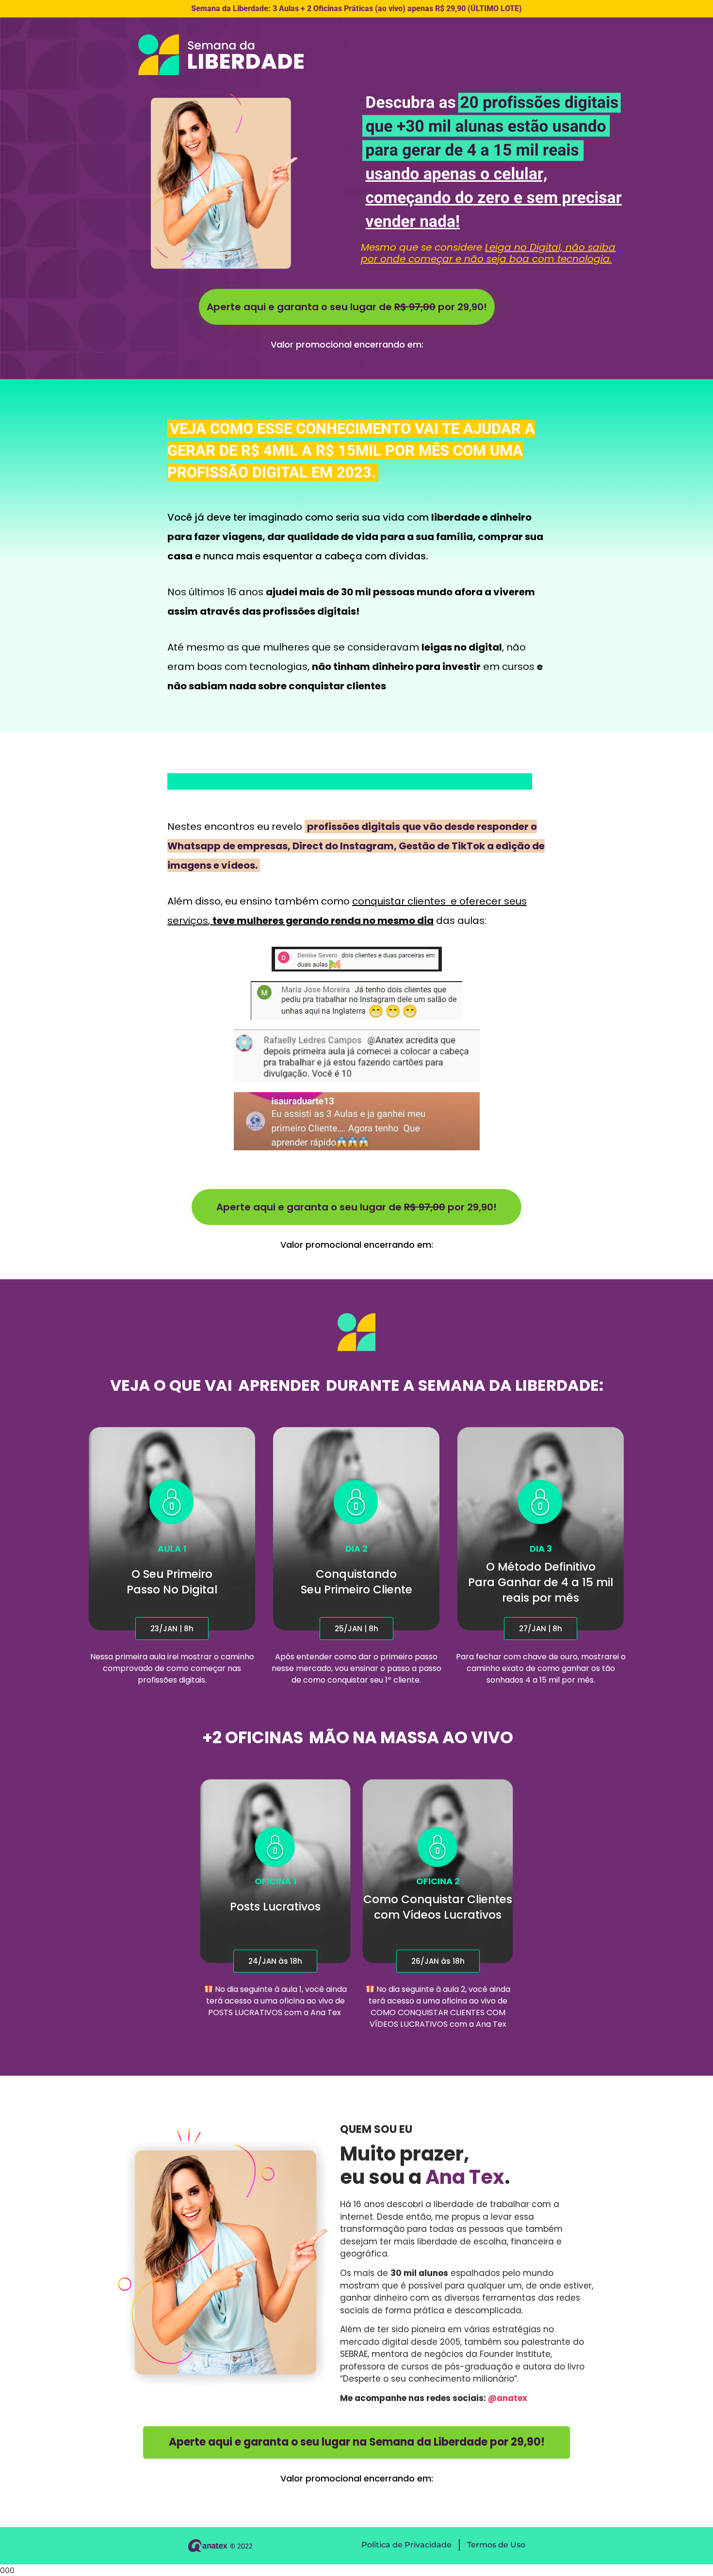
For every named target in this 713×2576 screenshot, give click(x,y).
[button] (172, 1629)
